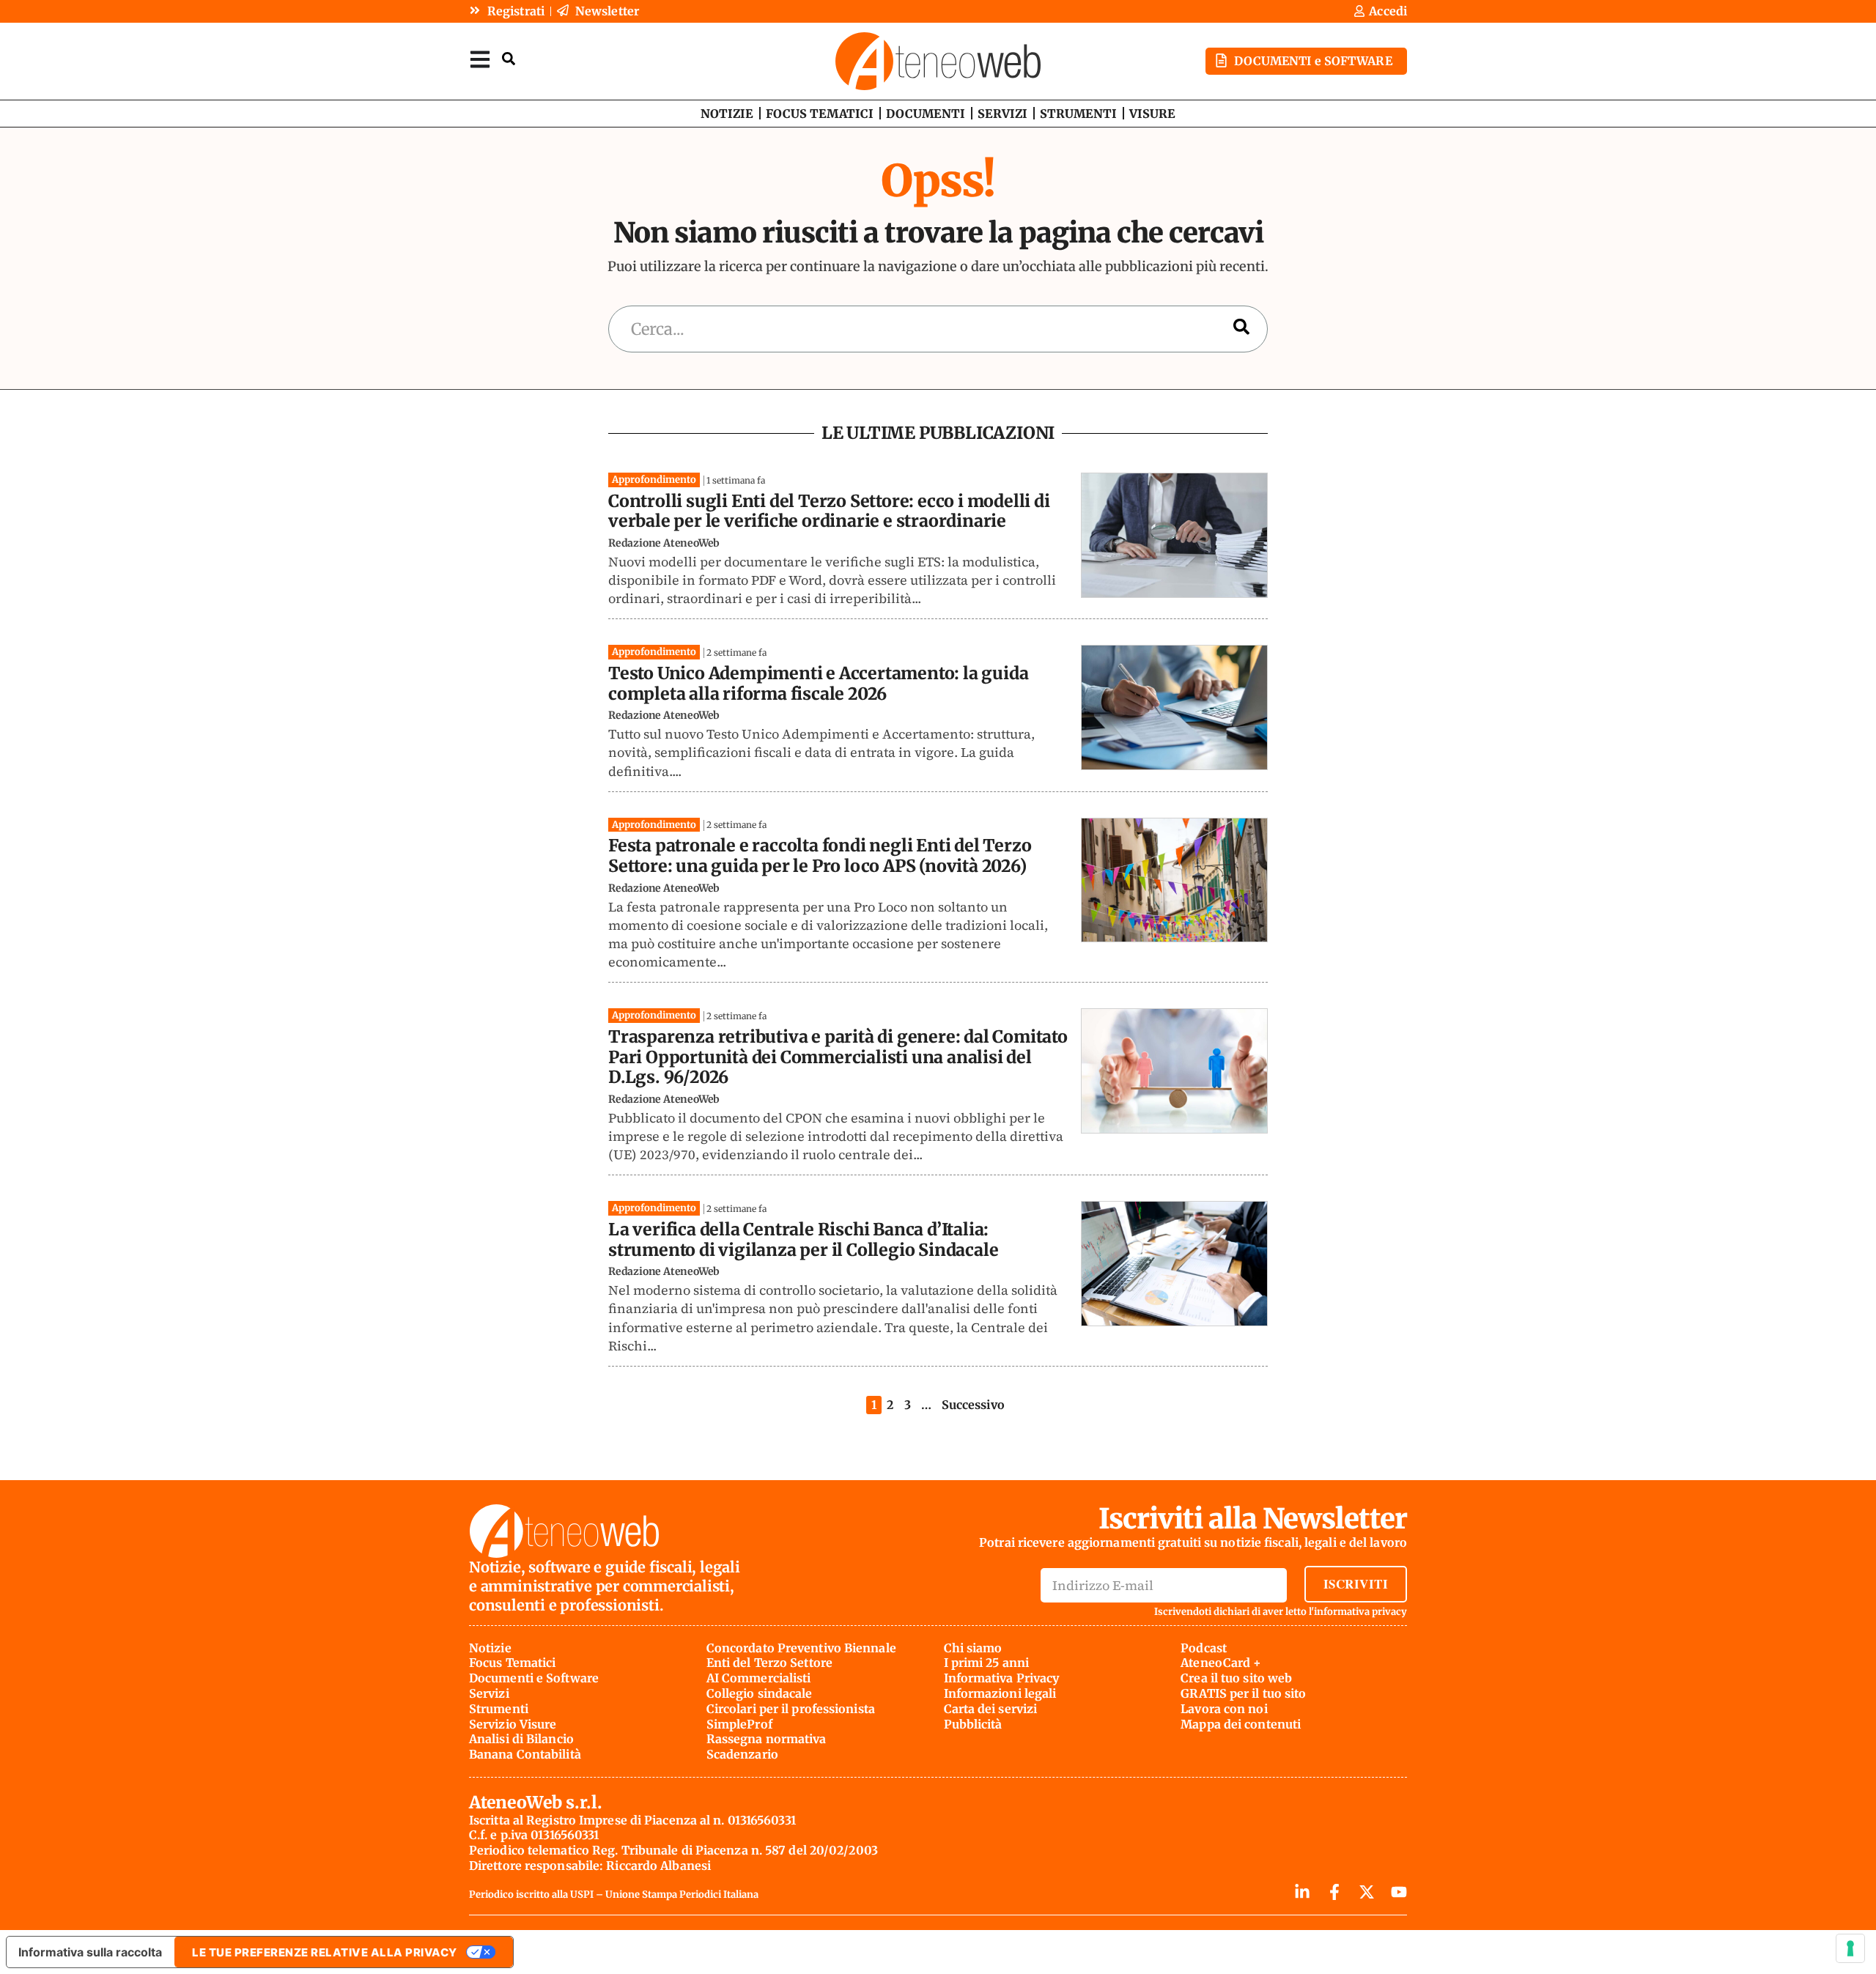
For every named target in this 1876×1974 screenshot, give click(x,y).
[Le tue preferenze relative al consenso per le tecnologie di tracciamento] (1850, 1948)
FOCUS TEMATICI (820, 114)
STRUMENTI (1078, 114)
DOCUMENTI (926, 114)
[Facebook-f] (1334, 1892)
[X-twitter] (1367, 1892)
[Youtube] (1399, 1892)
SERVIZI (1002, 114)
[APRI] (480, 59)
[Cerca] (1241, 329)
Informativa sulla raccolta (90, 1952)
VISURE (1152, 114)
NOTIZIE (727, 114)
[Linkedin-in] (1302, 1892)
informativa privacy (1360, 1612)
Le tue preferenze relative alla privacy (325, 1952)
